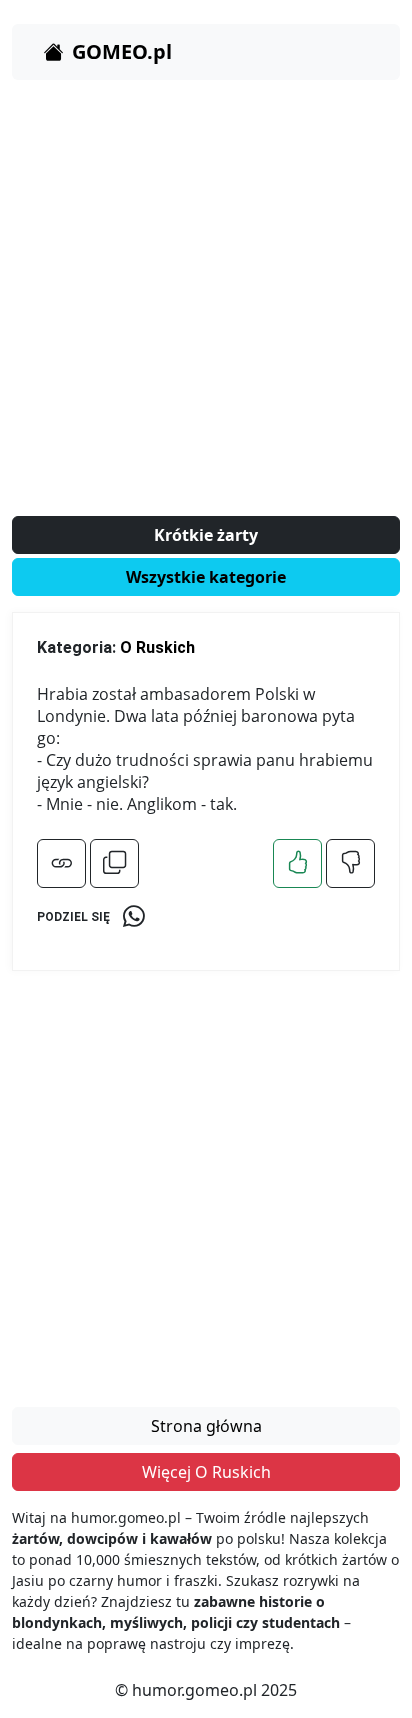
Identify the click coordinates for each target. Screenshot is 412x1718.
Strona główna (206, 1426)
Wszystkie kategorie (206, 577)
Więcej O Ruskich (206, 1472)
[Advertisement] (206, 302)
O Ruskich (157, 647)
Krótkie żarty (206, 535)
